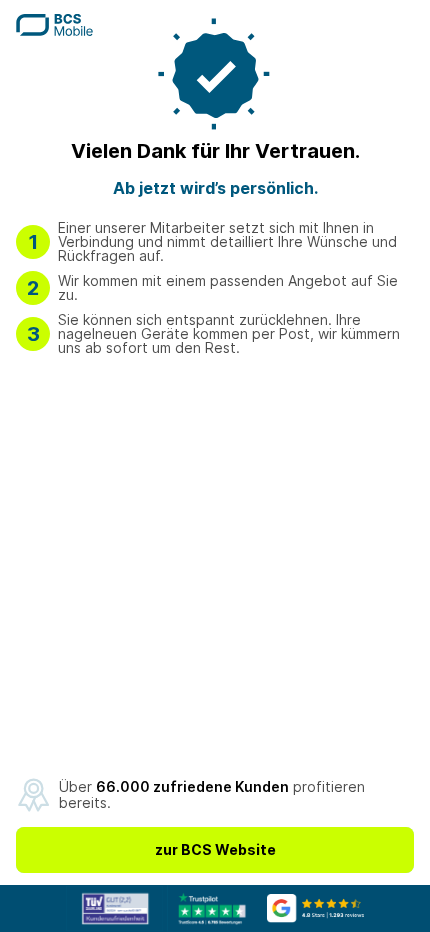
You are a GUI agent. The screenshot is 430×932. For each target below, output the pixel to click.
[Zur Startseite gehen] (54, 29)
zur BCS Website (215, 849)
